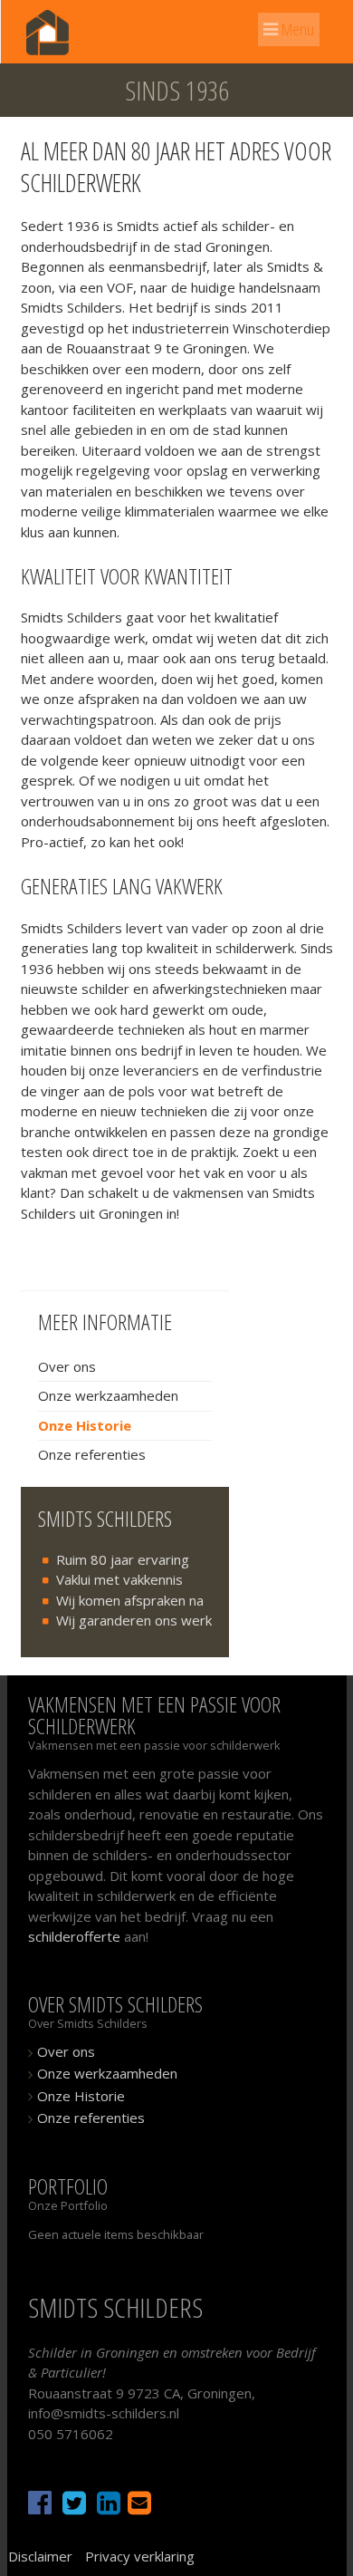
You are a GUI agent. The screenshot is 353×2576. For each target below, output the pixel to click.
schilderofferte (74, 1936)
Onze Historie (85, 1425)
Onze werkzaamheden (108, 1395)
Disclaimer (40, 2556)
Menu (296, 29)
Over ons (67, 1366)
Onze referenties (92, 1454)
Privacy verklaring (140, 2556)
